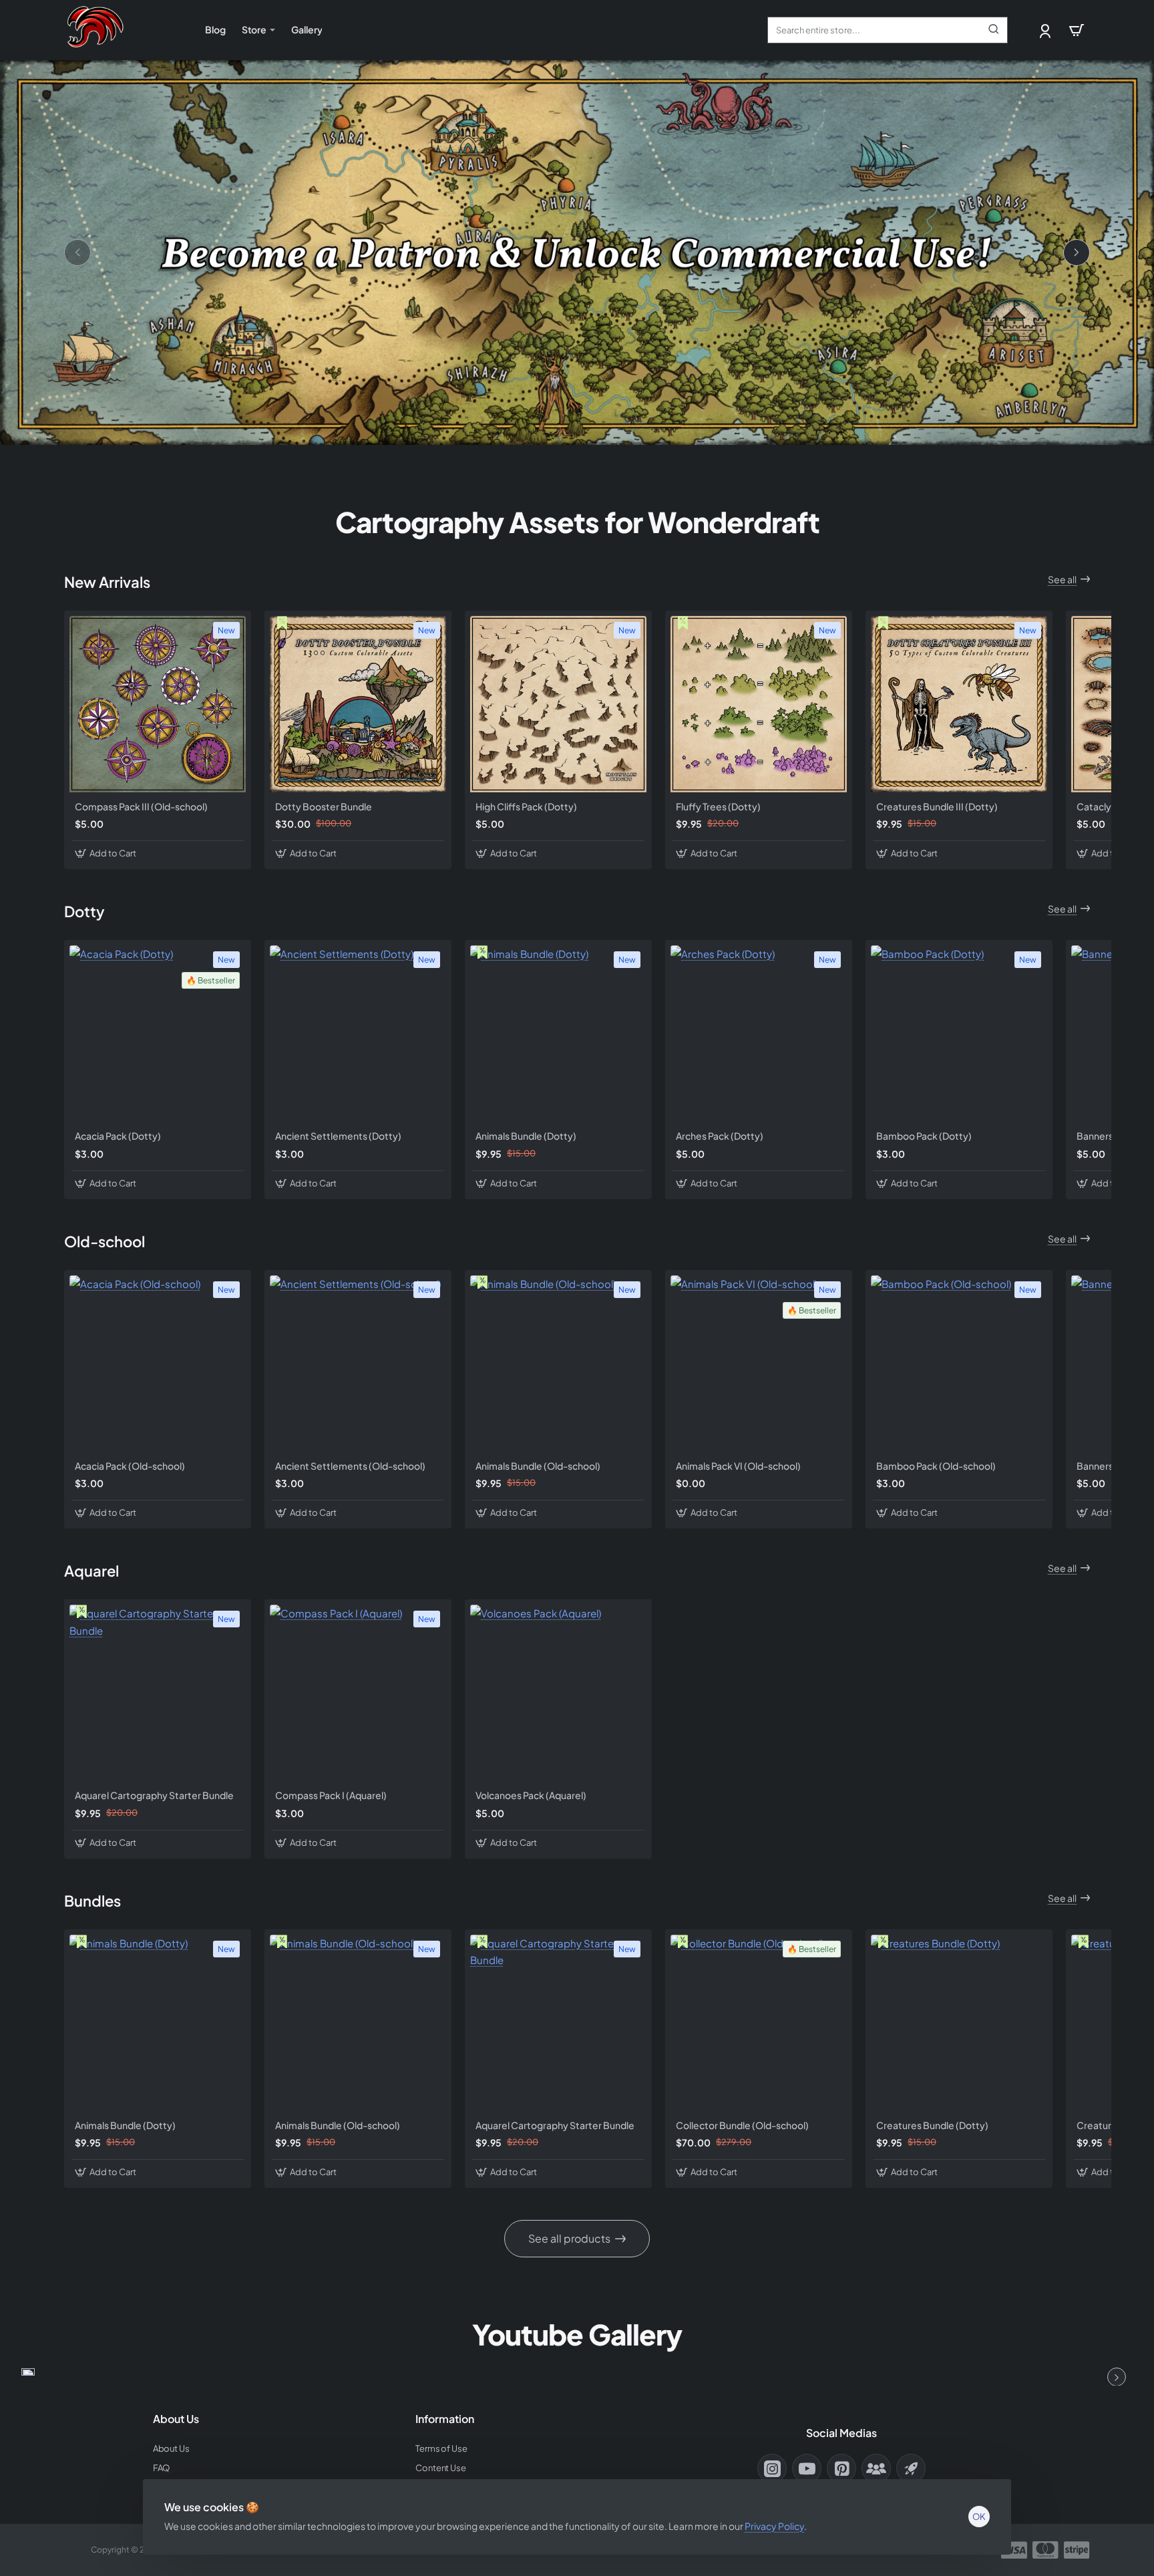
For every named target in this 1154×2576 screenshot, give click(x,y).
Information (445, 2419)
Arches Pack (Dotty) (720, 1136)
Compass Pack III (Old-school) (141, 806)
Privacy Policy (774, 2526)
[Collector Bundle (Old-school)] (759, 2023)
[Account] (1046, 30)
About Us (176, 2419)
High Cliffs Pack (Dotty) (526, 806)
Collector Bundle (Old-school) (742, 2125)
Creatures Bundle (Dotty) (932, 2125)
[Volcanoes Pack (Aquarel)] (558, 1693)
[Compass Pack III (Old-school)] (158, 704)
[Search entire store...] (994, 30)
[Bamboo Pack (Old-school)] (959, 1363)
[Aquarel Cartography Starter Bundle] (158, 1693)
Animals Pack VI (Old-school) (738, 1466)
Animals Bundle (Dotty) (526, 1136)
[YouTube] (807, 2468)
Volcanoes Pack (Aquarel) (531, 1795)
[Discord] (876, 2468)
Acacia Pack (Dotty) (118, 1136)
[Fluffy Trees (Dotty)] (759, 704)
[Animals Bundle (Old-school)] (558, 1363)
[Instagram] (772, 2468)
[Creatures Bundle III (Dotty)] (959, 704)
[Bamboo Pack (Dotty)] (959, 1033)
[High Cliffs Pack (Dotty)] (558, 704)
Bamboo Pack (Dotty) (924, 1136)
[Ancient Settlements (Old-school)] (358, 1363)
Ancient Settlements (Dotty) (338, 1136)
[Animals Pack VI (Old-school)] (759, 1363)
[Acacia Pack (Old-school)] (158, 1363)
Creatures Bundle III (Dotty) (937, 806)
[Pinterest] (841, 2468)
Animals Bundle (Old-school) (538, 1466)
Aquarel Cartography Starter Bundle (154, 1795)
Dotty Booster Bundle (324, 806)
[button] (107, 853)
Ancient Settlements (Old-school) (350, 1466)
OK (979, 2517)
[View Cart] (1077, 30)
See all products (569, 2238)
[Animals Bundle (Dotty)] (558, 1033)
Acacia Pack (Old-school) (130, 1466)
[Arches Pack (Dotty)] (759, 1033)
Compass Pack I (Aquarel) (331, 1795)
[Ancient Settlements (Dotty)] (358, 1033)
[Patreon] (911, 2468)
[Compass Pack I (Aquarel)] (358, 1693)
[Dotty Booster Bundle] (358, 704)
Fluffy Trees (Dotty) (718, 806)
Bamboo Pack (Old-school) (936, 1466)
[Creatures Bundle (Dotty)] (959, 2023)
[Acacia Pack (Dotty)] (158, 1033)
